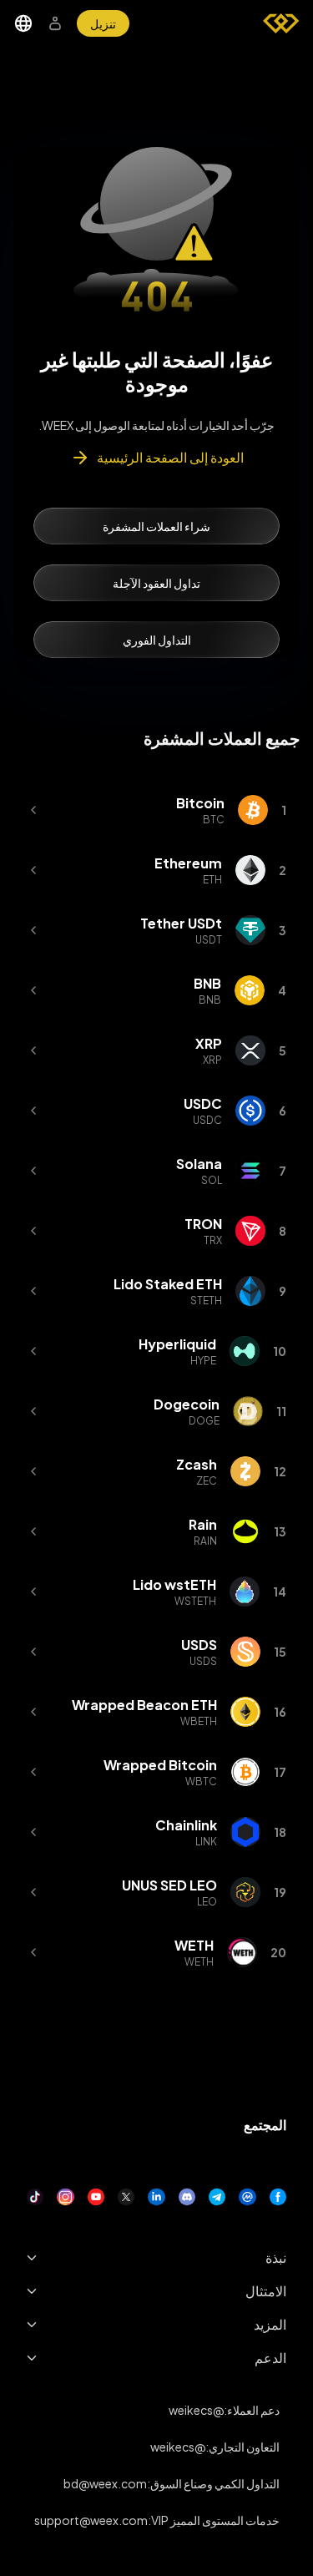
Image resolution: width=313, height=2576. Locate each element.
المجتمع (265, 2125)
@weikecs (196, 2410)
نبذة (276, 2257)
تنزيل (103, 23)
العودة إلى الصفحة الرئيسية (170, 457)
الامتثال (266, 2291)
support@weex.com (91, 2520)
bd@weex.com (105, 2483)
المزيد (270, 2324)
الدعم (270, 2358)
